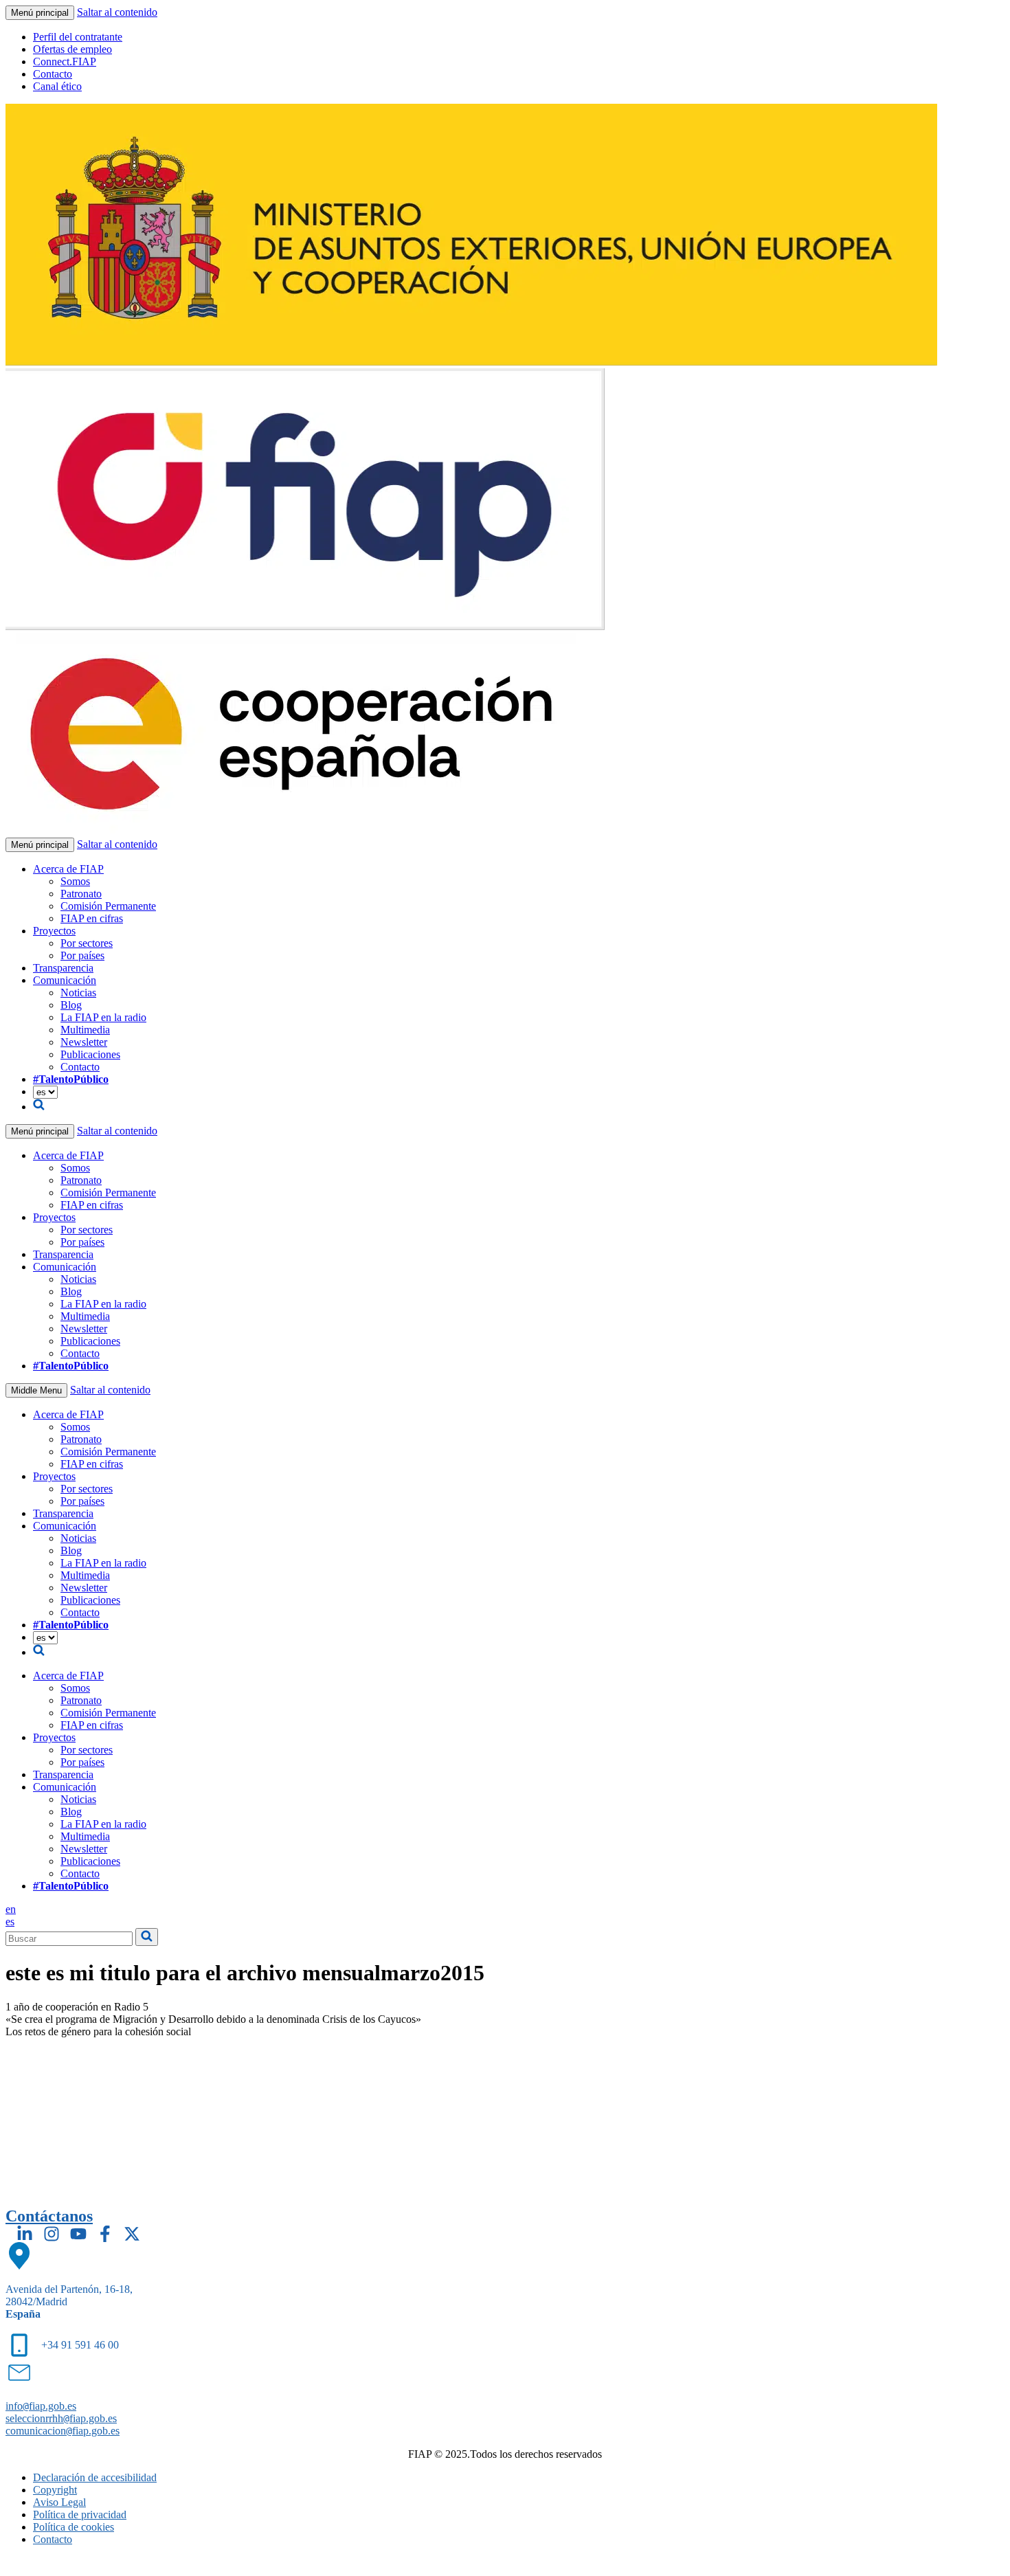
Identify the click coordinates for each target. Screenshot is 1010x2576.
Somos (75, 881)
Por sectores (87, 943)
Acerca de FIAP (68, 869)
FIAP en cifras (92, 918)
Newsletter (84, 1042)
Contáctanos (49, 2216)
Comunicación (65, 980)
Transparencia (63, 968)
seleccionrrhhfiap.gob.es (61, 2418)
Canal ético (57, 86)
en (11, 1909)
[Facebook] (105, 2234)
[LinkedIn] (25, 2234)
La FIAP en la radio (103, 1017)
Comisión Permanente (108, 906)
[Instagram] (52, 2234)
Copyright (55, 2490)
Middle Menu (36, 1390)
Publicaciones (90, 1054)
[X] (132, 2234)
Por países (82, 955)
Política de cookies (74, 2527)
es (10, 1922)
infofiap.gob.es (41, 2406)
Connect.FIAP (65, 61)
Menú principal (40, 13)
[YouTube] (78, 2234)
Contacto (53, 74)
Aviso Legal (59, 2502)
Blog (71, 1005)
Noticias (78, 993)
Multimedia (85, 1030)
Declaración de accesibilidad (95, 2477)
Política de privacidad (80, 2515)
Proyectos (54, 931)
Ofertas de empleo (72, 49)
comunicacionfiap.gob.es (63, 2431)
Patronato (81, 894)
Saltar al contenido (117, 12)
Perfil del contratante (78, 37)
